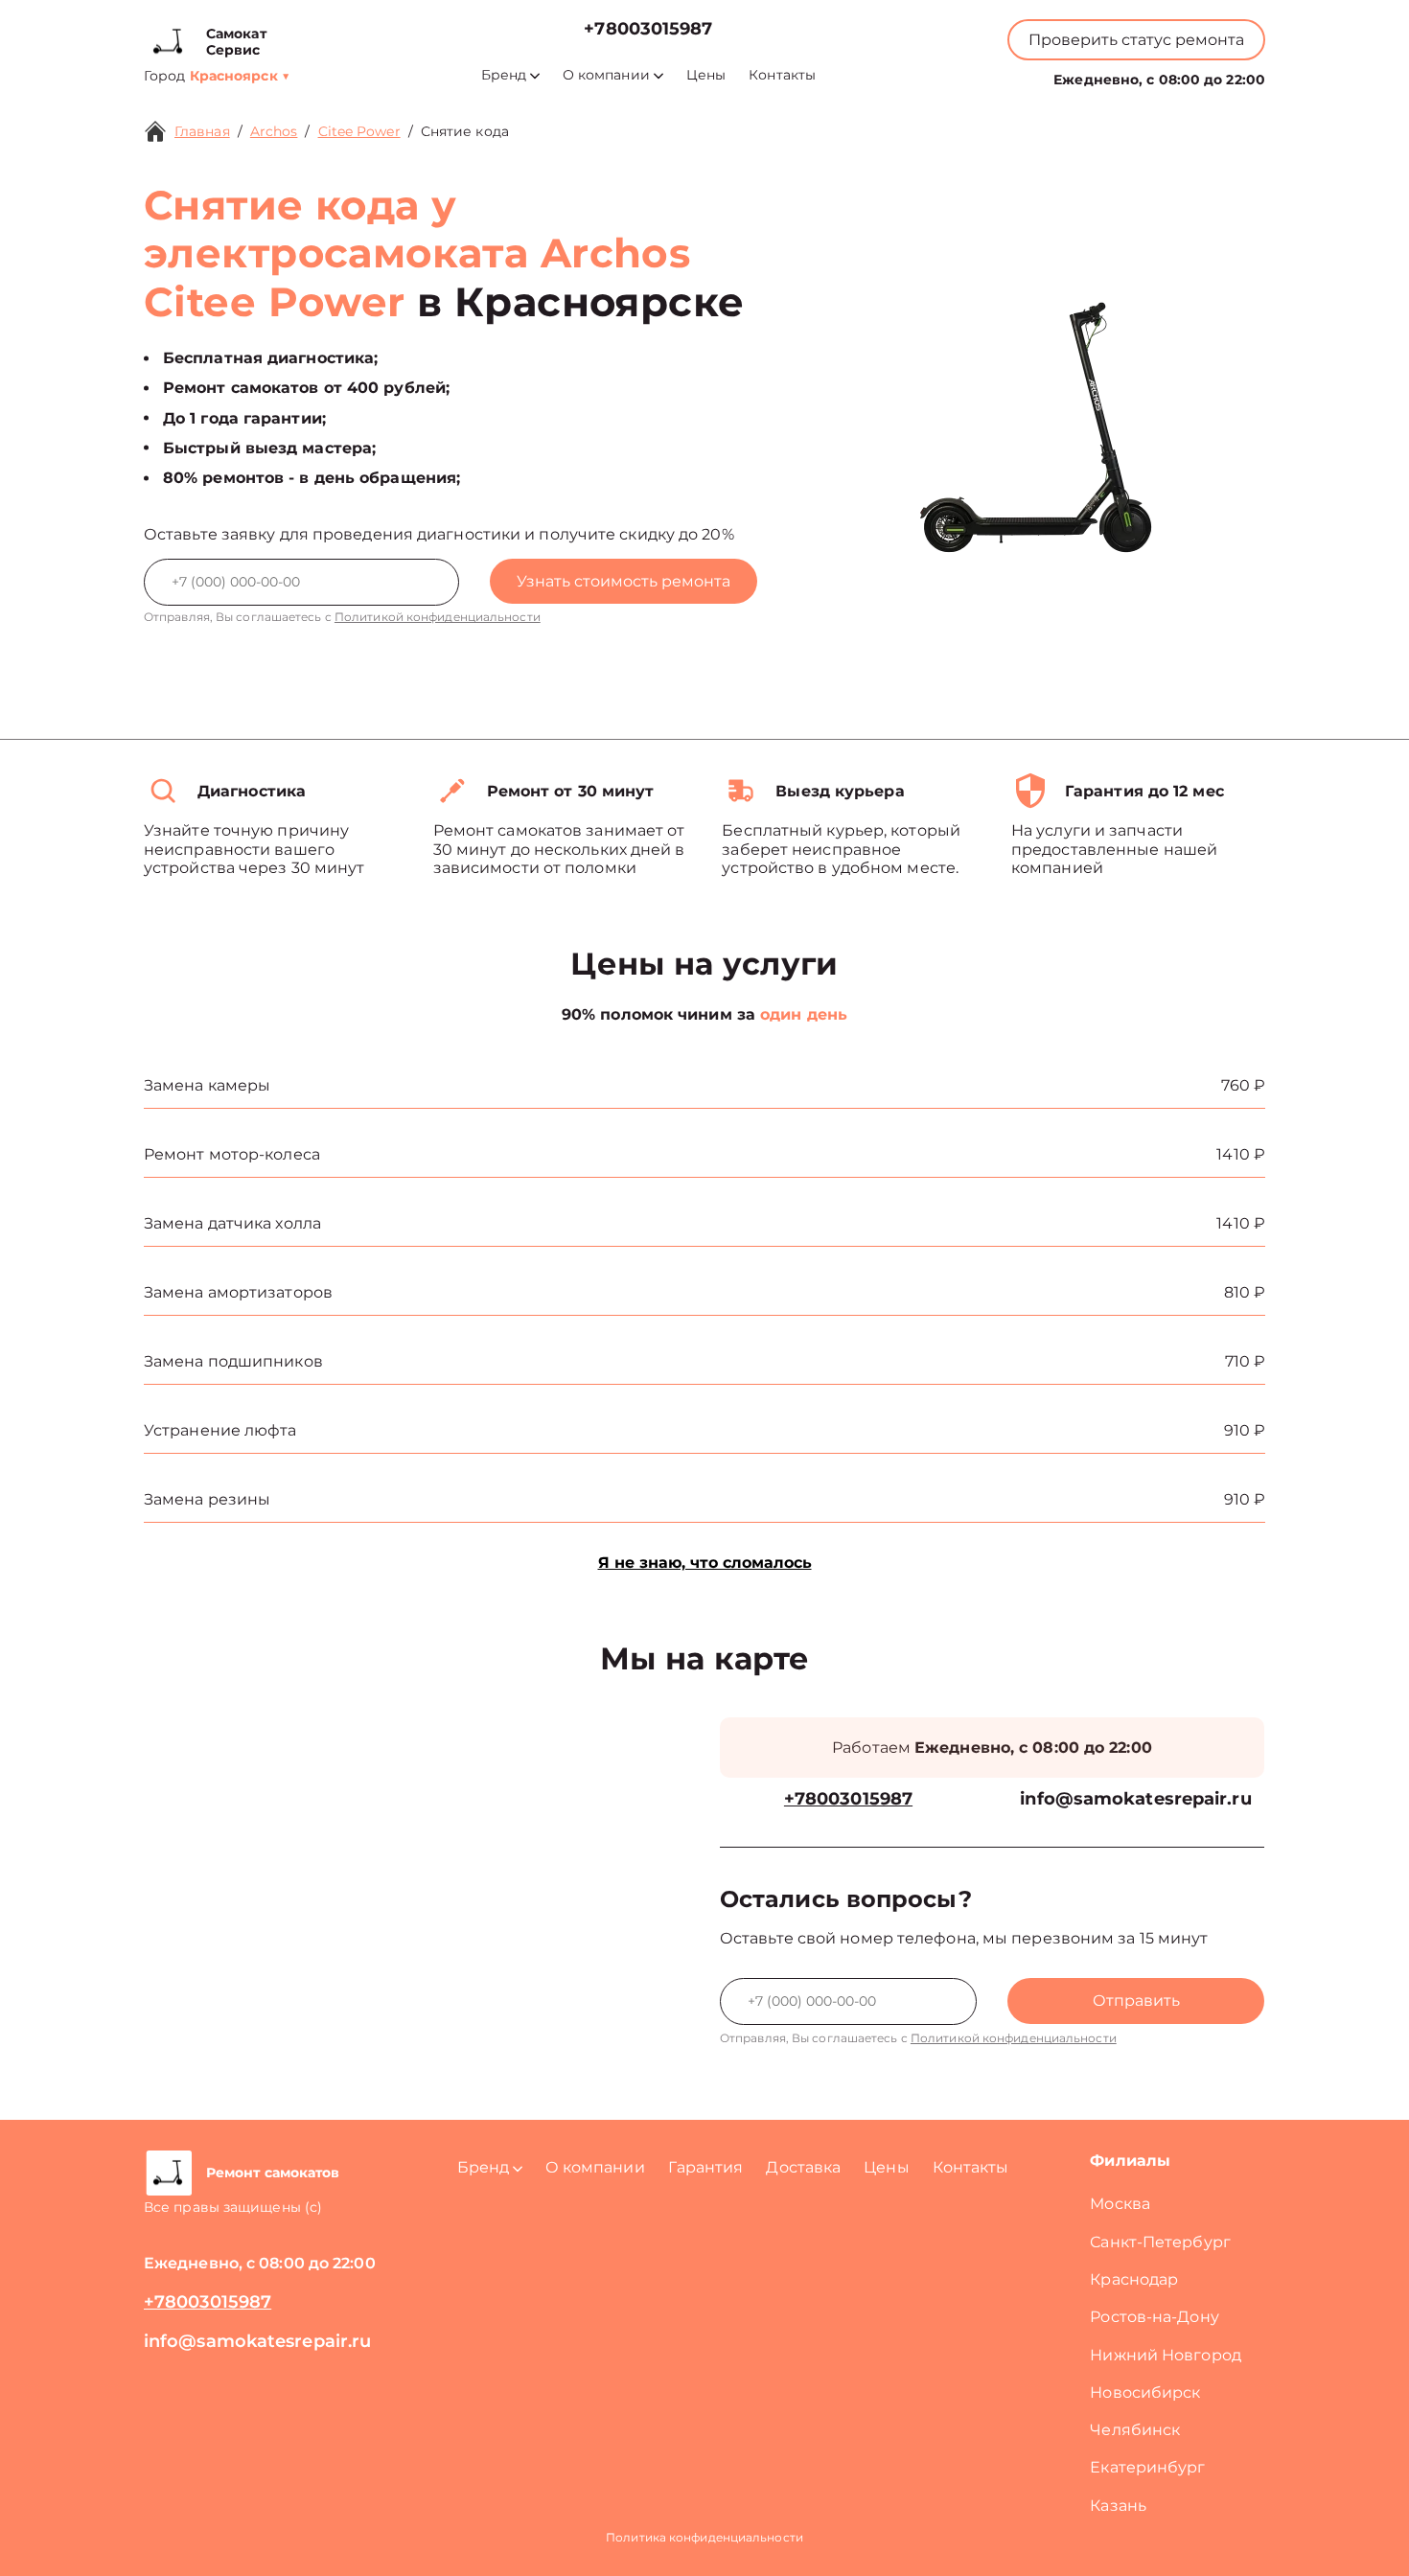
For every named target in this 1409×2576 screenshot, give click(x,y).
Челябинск (1135, 2430)
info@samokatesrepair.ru (1135, 1799)
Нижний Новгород (1166, 2355)
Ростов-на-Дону (1154, 2317)
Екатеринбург (1147, 2467)
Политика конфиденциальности (704, 2537)
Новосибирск (1145, 2392)
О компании (606, 75)
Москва (1120, 2204)
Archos (274, 131)
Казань (1118, 2506)
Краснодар (1134, 2279)
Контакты (782, 75)
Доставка (803, 2167)
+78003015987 (648, 29)
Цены (706, 75)
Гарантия (706, 2167)
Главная (202, 131)
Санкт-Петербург (1160, 2242)
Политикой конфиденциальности (438, 617)
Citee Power (359, 131)
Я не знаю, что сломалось (705, 1563)
